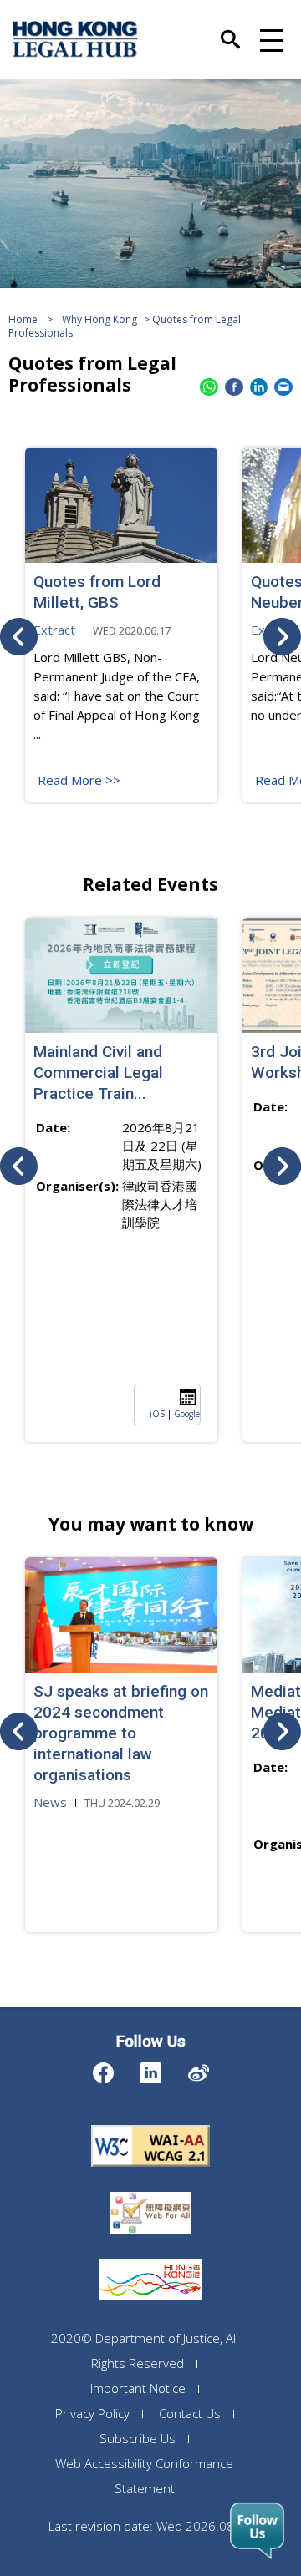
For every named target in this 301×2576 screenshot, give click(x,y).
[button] (269, 39)
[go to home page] (75, 39)
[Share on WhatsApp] (209, 387)
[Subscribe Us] (257, 2531)
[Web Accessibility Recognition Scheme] (150, 2192)
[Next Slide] (282, 637)
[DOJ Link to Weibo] (199, 2069)
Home (23, 319)
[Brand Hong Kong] (150, 2259)
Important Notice (138, 2388)
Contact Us (190, 2413)
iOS (157, 1414)
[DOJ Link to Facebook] (103, 2069)
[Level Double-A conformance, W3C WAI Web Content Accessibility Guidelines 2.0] (150, 2125)
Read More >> (79, 780)
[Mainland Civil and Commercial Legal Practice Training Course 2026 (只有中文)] (121, 975)
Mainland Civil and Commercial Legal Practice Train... (98, 1073)
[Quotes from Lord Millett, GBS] (121, 505)
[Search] (230, 32)
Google (187, 1414)
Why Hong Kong (99, 319)
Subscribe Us (138, 2438)
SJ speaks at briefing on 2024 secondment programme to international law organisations (121, 1733)
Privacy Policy (92, 2413)
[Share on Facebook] (234, 387)
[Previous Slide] (19, 637)
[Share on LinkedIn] (259, 387)
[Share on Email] (283, 387)
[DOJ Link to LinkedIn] (151, 2069)
